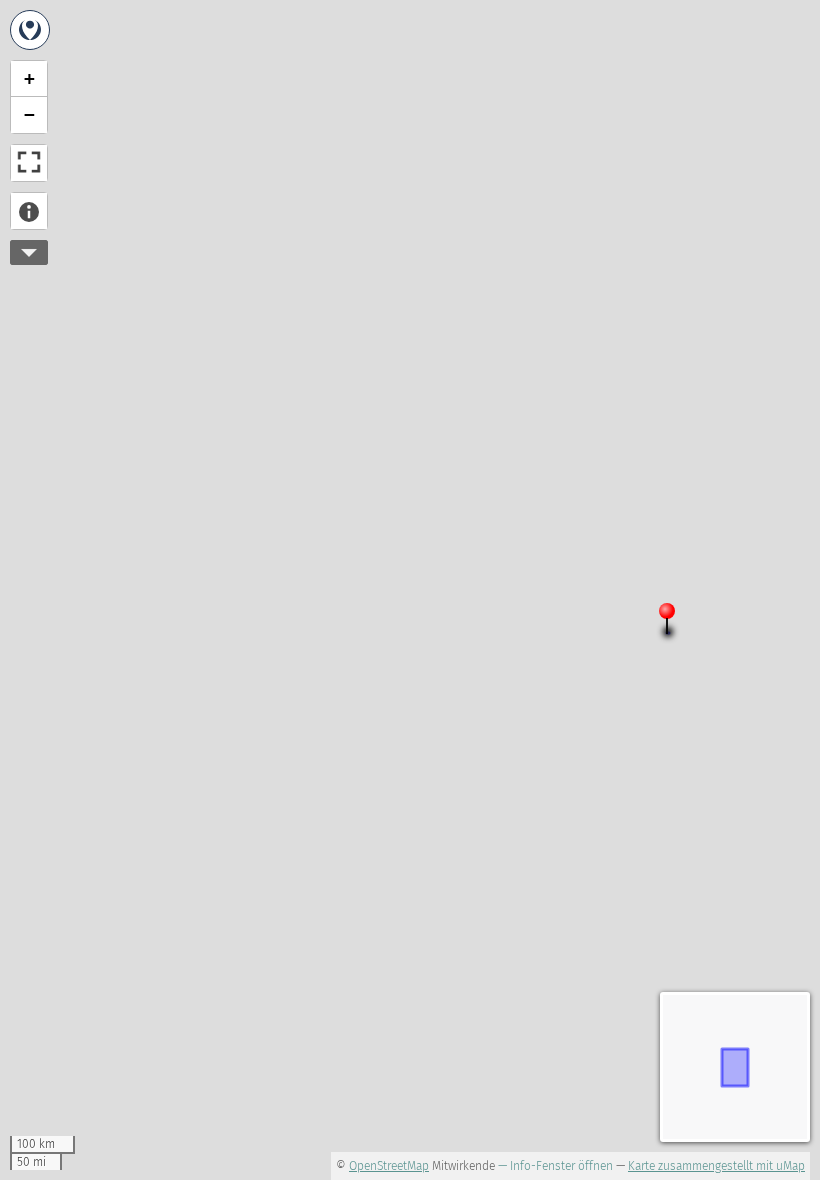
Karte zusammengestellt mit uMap (716, 1166)
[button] (675, 623)
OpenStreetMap (389, 1166)
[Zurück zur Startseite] (30, 30)
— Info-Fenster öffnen (555, 1166)
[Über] (29, 211)
